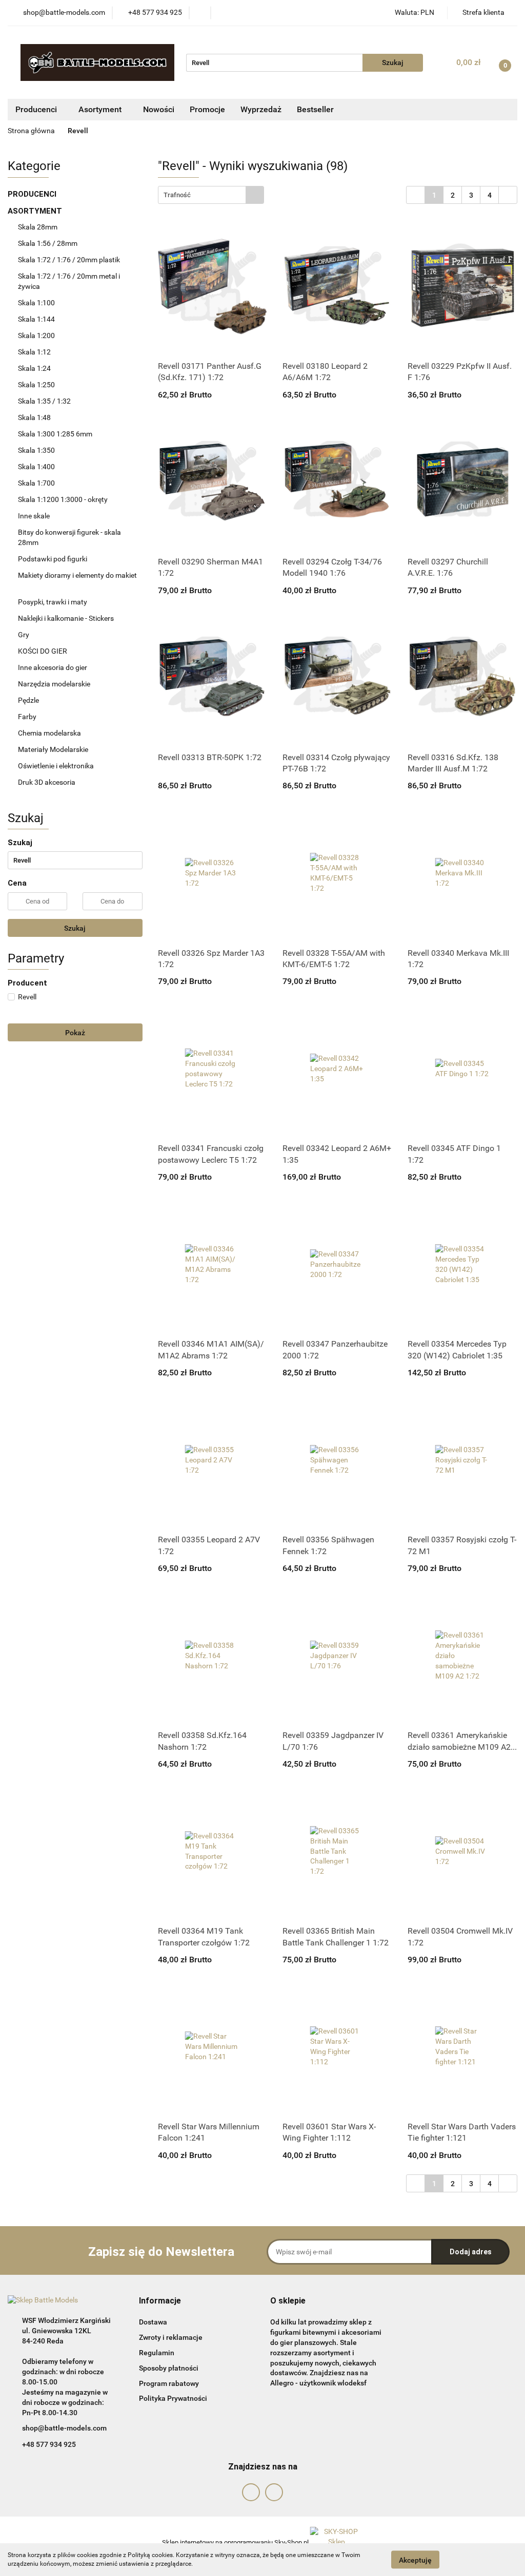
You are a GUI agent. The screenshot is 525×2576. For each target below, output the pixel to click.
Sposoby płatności (169, 2368)
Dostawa (153, 2322)
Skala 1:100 (36, 303)
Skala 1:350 (36, 450)
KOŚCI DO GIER (43, 651)
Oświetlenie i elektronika (56, 766)
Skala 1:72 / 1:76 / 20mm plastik (69, 260)
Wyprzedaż (261, 109)
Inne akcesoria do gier (53, 667)
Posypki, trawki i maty (53, 602)
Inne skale (34, 516)
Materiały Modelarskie (54, 749)
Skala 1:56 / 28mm (48, 243)
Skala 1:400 (36, 467)
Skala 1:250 (36, 385)
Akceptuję (415, 2560)
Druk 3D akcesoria (47, 782)
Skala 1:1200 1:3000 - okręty (63, 499)
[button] (160, 2301)
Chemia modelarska (50, 733)
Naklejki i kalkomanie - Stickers (66, 618)
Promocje (207, 109)
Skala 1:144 (36, 319)
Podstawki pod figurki (53, 559)
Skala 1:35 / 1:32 (44, 401)
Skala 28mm (38, 227)
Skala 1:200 (36, 336)
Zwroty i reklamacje (171, 2337)
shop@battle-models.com (64, 2428)
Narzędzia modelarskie (55, 684)
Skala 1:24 (34, 368)
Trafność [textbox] (177, 195)
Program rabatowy (169, 2383)
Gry (24, 635)
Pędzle (28, 700)
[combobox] (211, 195)
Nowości (159, 109)
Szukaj (75, 928)
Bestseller (315, 109)
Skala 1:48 (34, 417)
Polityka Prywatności (173, 2398)
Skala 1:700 (36, 483)
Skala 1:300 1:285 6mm (55, 434)
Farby (28, 717)
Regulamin (157, 2353)
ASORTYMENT (36, 211)
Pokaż (75, 1033)
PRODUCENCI (33, 194)
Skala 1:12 (34, 352)
